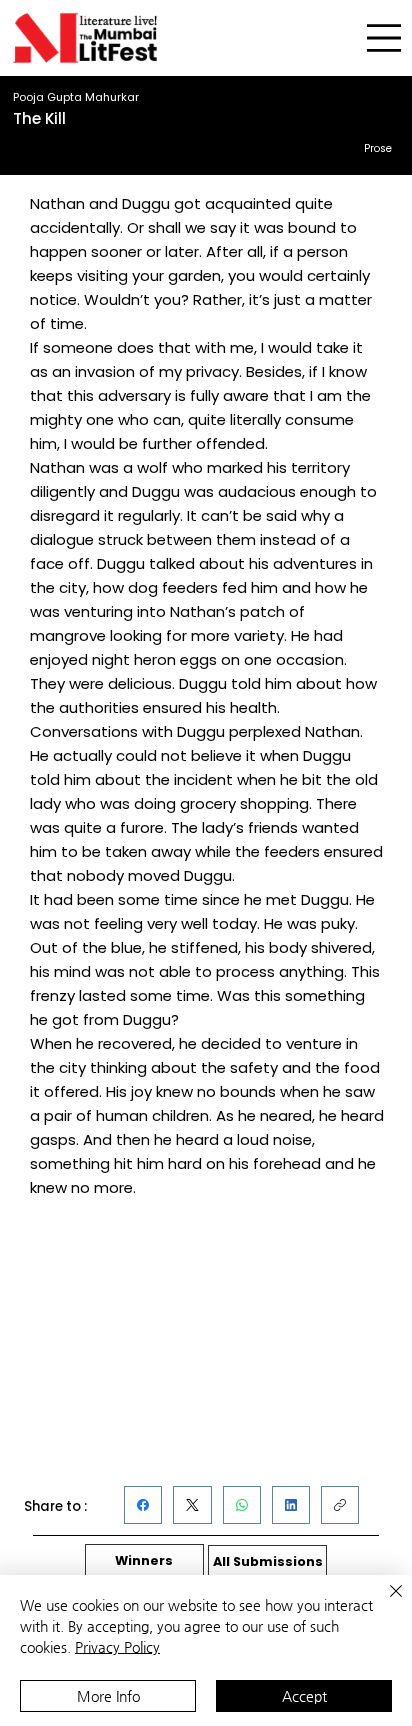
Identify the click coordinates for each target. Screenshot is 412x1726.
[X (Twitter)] (192, 1505)
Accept (304, 1696)
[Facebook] (143, 1505)
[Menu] (384, 38)
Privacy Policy (117, 1647)
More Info (108, 1696)
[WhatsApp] (242, 1505)
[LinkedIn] (291, 1505)
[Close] (384, 1603)
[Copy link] (340, 1505)
